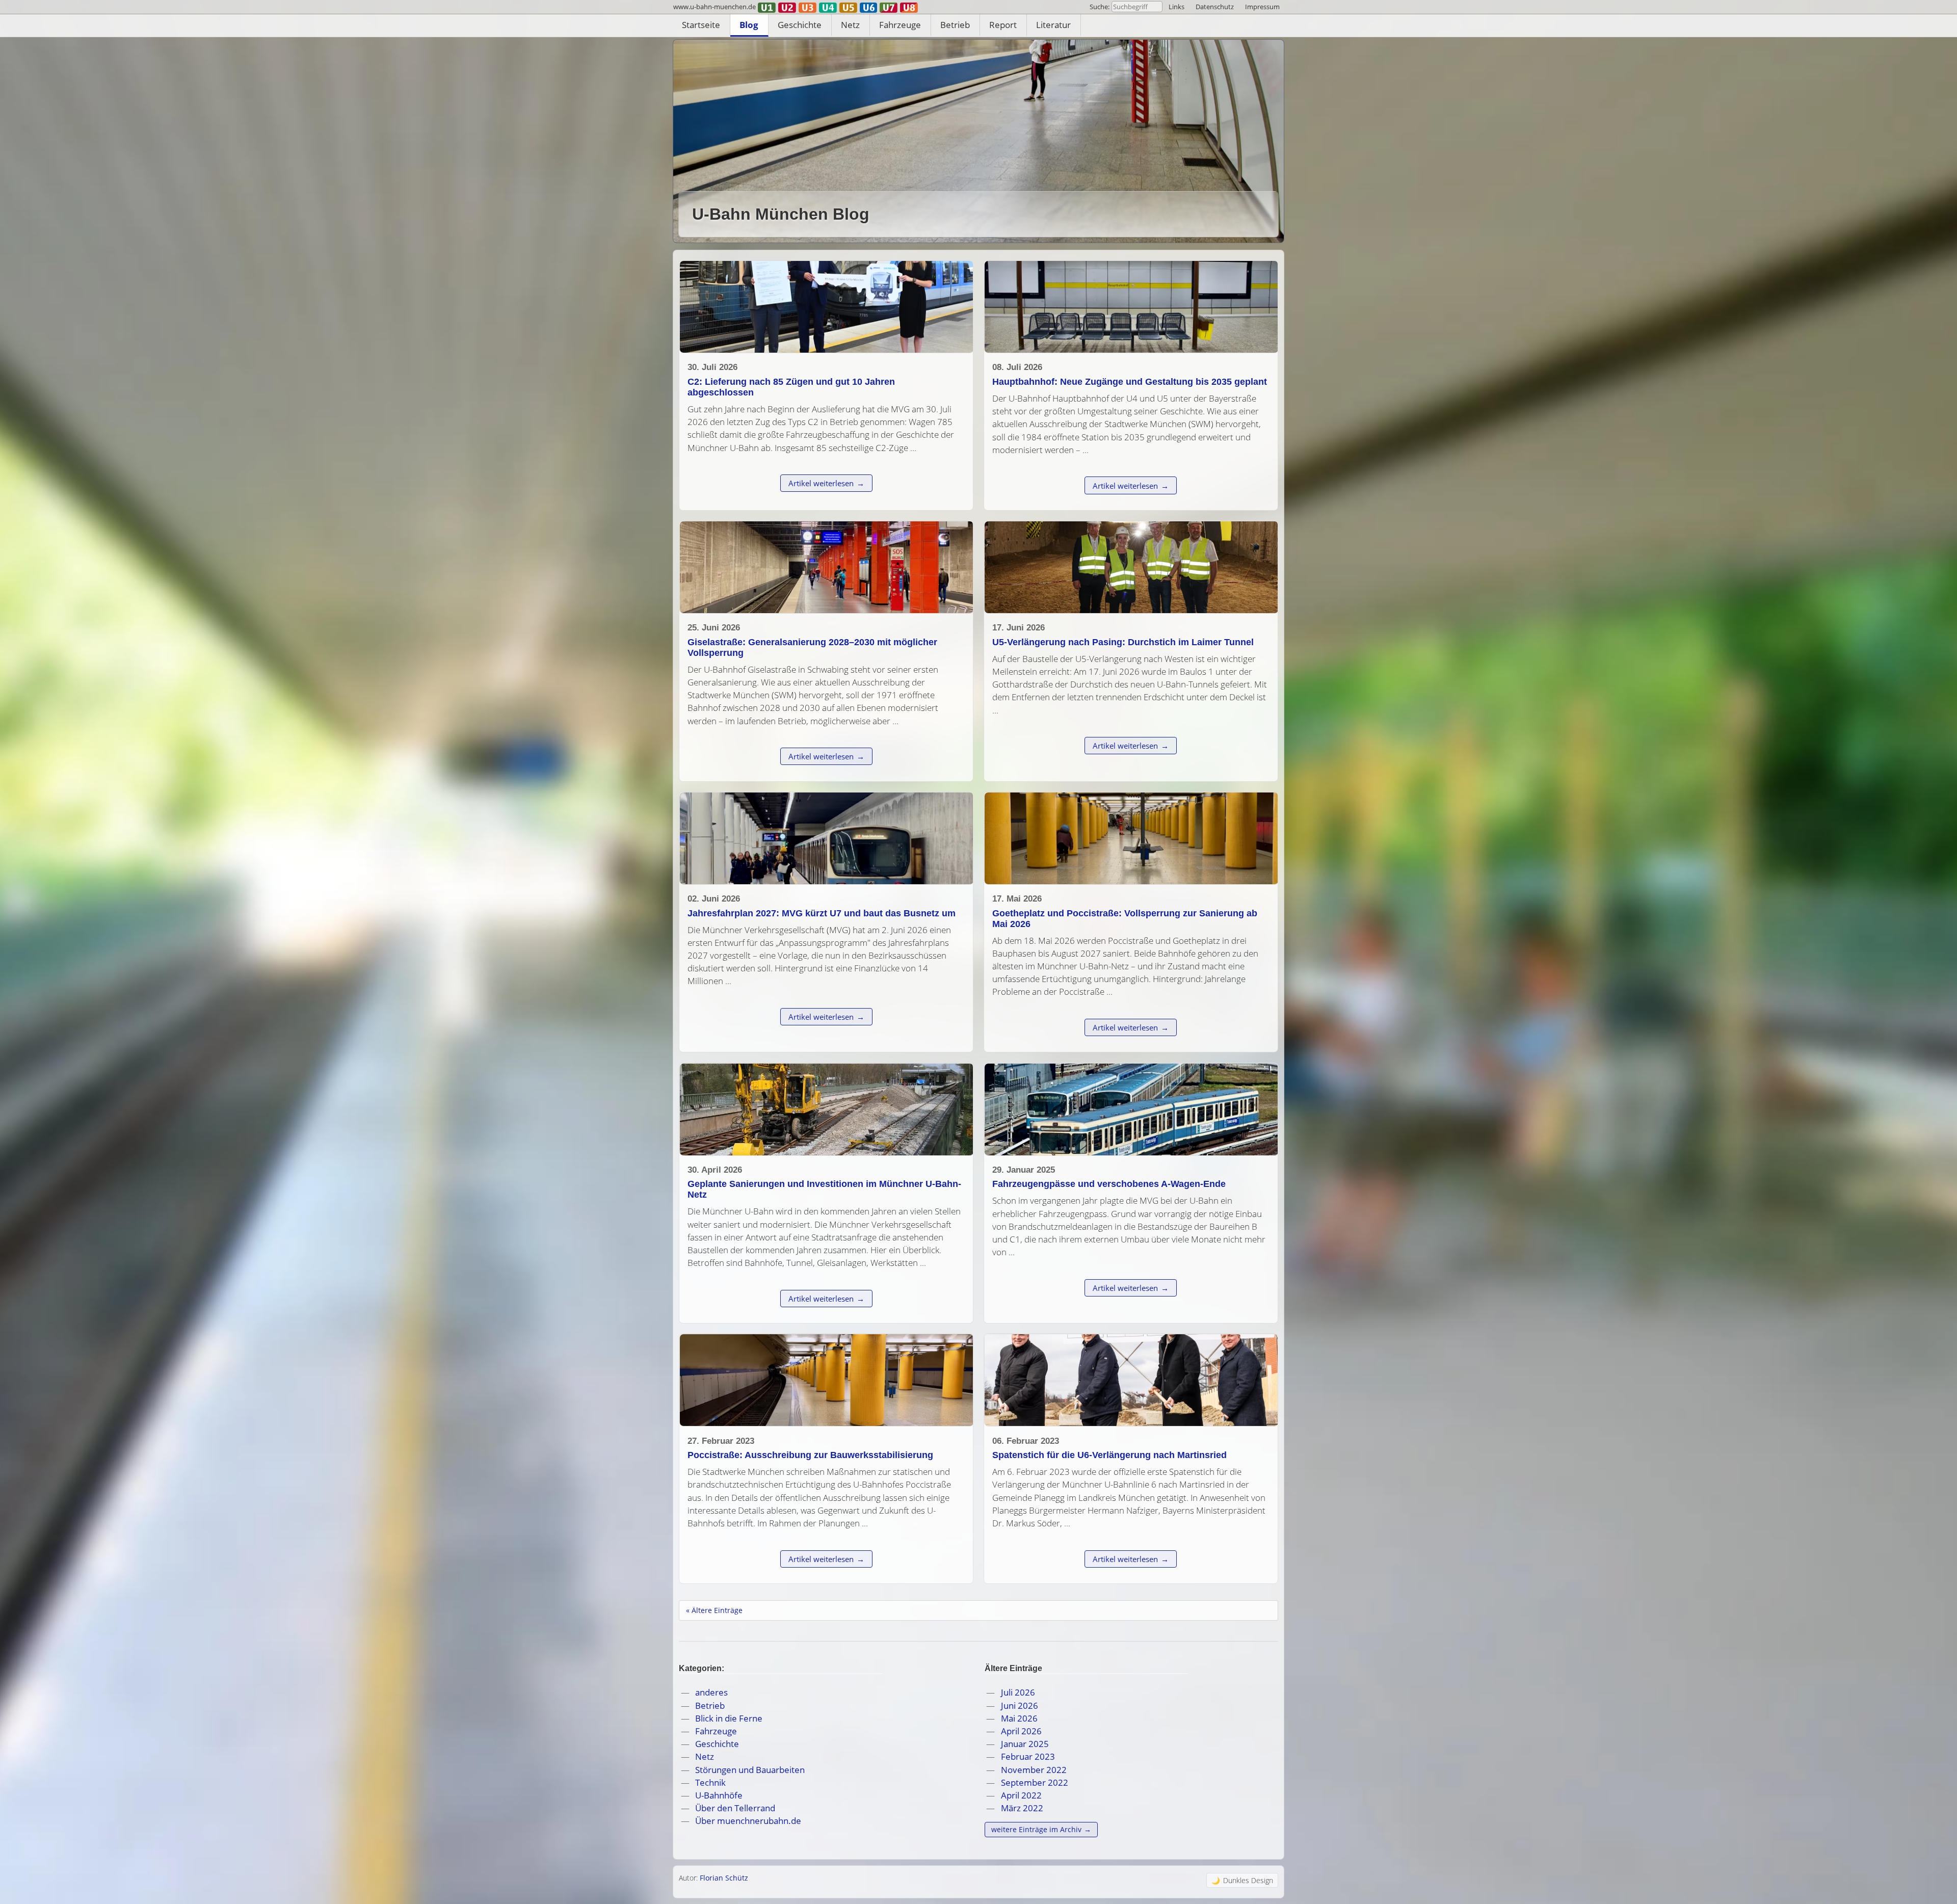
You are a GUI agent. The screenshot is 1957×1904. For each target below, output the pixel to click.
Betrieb (955, 25)
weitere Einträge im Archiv (1036, 1829)
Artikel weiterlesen (821, 483)
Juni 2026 (1020, 1705)
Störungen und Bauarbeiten (750, 1770)
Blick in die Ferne (729, 1718)
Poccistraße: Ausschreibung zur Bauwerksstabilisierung (810, 1455)
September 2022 (1035, 1782)
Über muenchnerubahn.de (748, 1821)
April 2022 (1021, 1795)
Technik (710, 1782)
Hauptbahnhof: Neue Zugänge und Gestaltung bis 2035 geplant (1130, 382)
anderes (711, 1692)
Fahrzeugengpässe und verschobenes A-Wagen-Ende (1109, 1184)
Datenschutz (1215, 7)
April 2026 (1021, 1731)
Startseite (701, 25)
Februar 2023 (1028, 1756)
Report (1003, 25)
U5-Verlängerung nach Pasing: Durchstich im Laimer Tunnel (1123, 642)
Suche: (1100, 7)
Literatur (1053, 25)
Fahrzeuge (900, 25)
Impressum (1262, 7)
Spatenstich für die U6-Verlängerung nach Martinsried (1109, 1455)
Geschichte (800, 25)
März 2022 (1022, 1808)
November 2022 (1034, 1770)
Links (1176, 7)
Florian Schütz (724, 1878)
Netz (850, 25)
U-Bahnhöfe (719, 1795)
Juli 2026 (1018, 1692)
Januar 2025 (1025, 1744)
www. (715, 7)
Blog (749, 25)
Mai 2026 (1019, 1718)
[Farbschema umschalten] (1242, 1880)
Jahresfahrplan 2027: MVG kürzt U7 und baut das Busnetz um (822, 913)
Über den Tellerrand (735, 1808)
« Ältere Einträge (714, 1610)
